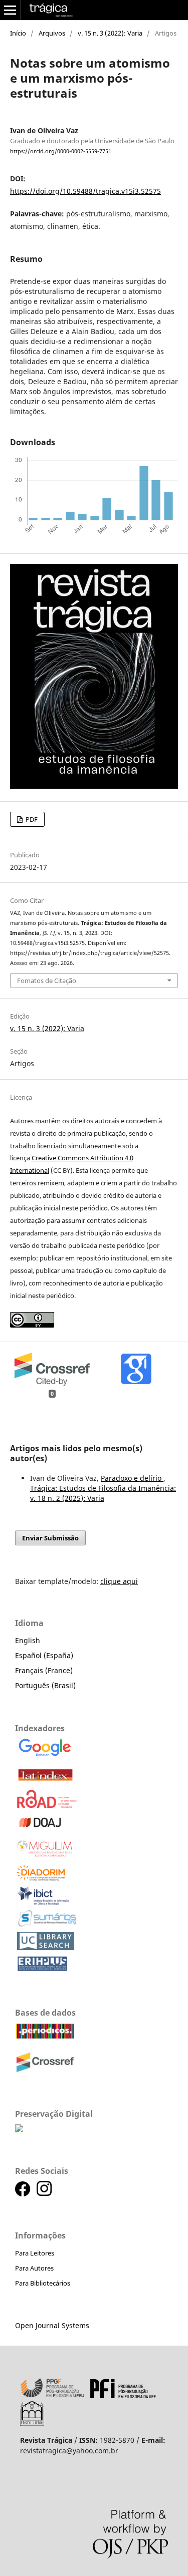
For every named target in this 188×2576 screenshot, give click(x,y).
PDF (31, 819)
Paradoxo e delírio (132, 1478)
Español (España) (44, 1655)
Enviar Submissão (50, 1538)
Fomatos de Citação (47, 981)
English (28, 1640)
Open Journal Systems (52, 2325)
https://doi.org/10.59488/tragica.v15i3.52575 (85, 191)
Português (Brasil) (45, 1685)
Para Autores (34, 2268)
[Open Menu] (10, 10)
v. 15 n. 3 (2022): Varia (110, 33)
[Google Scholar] (45, 1757)
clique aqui (119, 1581)
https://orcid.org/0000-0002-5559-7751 (61, 151)
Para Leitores (35, 2253)
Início (18, 33)
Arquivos (52, 33)
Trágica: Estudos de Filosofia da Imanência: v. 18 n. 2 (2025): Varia (103, 1493)
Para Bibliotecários (43, 2283)
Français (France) (44, 1670)
